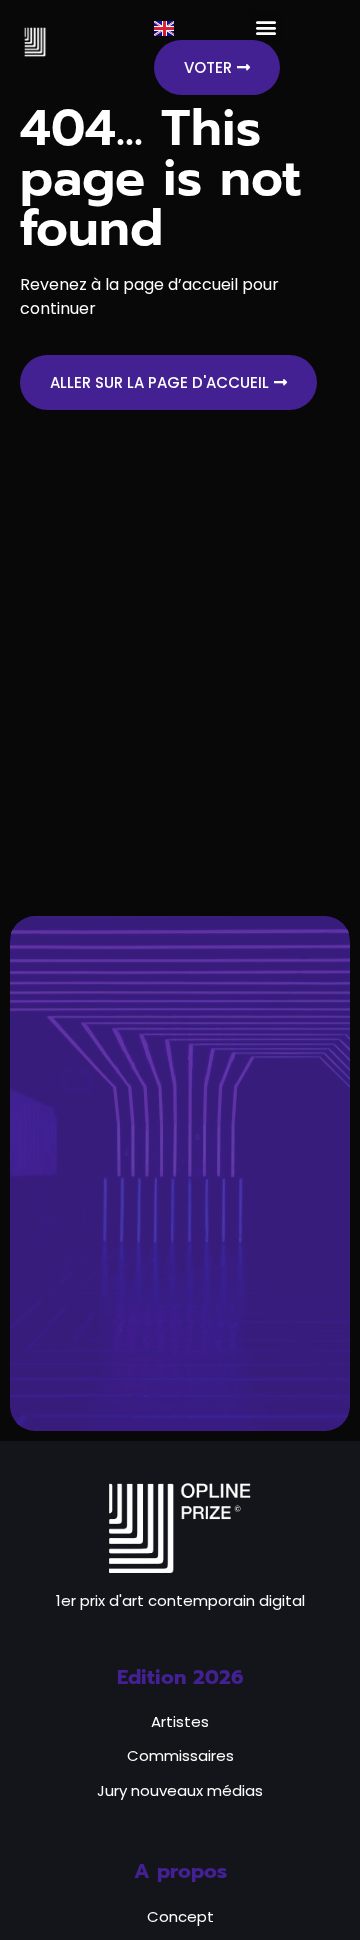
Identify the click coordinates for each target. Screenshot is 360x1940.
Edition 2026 (180, 1677)
